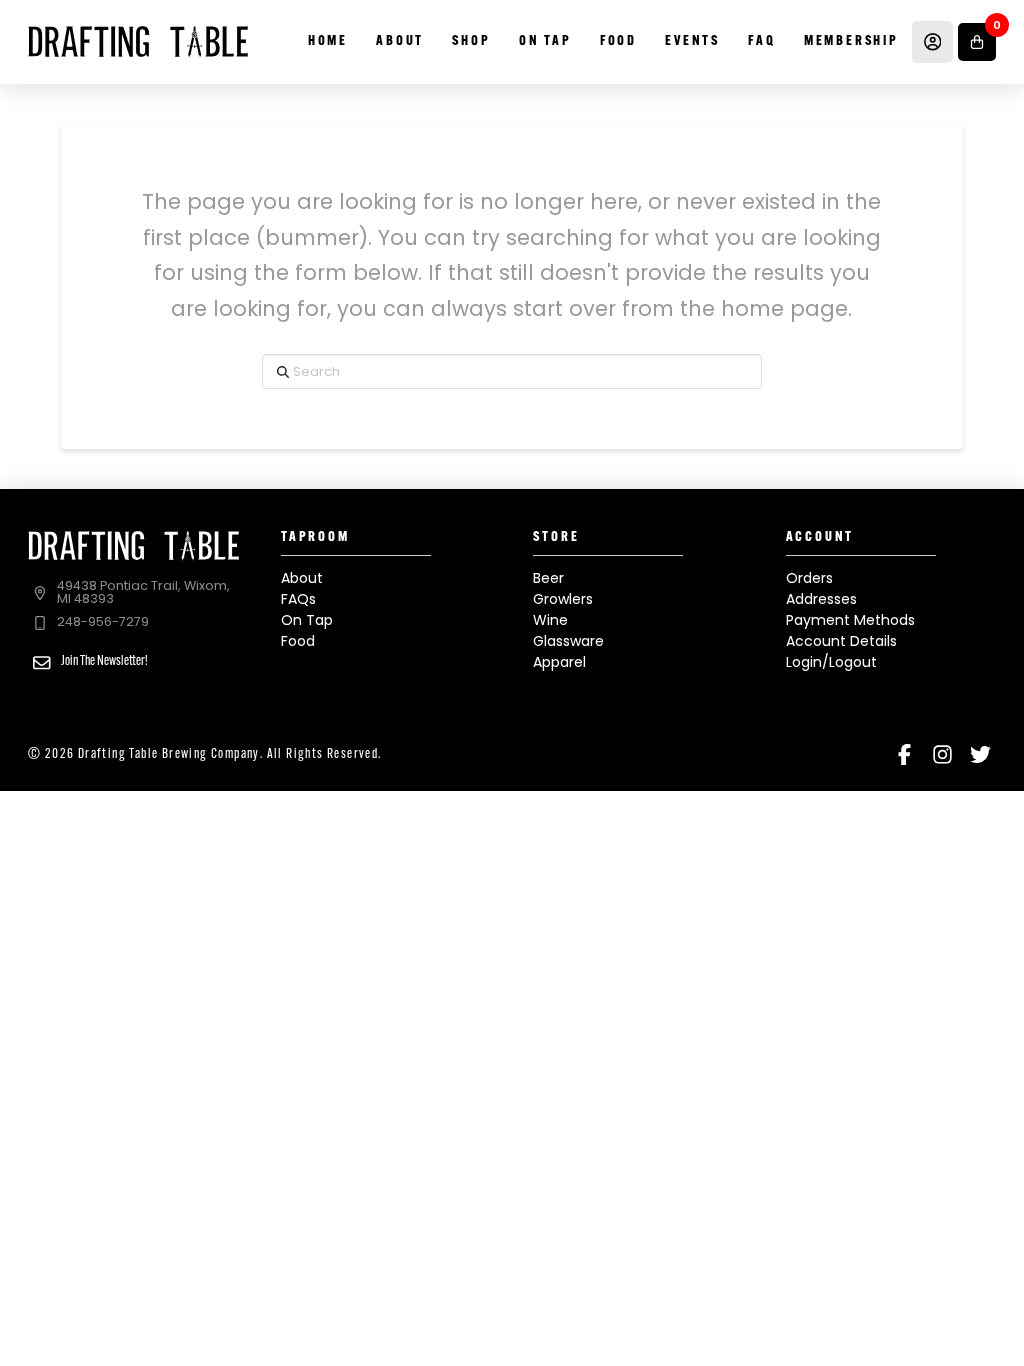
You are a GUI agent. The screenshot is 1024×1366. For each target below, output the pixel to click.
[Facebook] (904, 754)
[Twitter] (980, 754)
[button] (977, 42)
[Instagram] (942, 754)
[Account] (933, 42)
